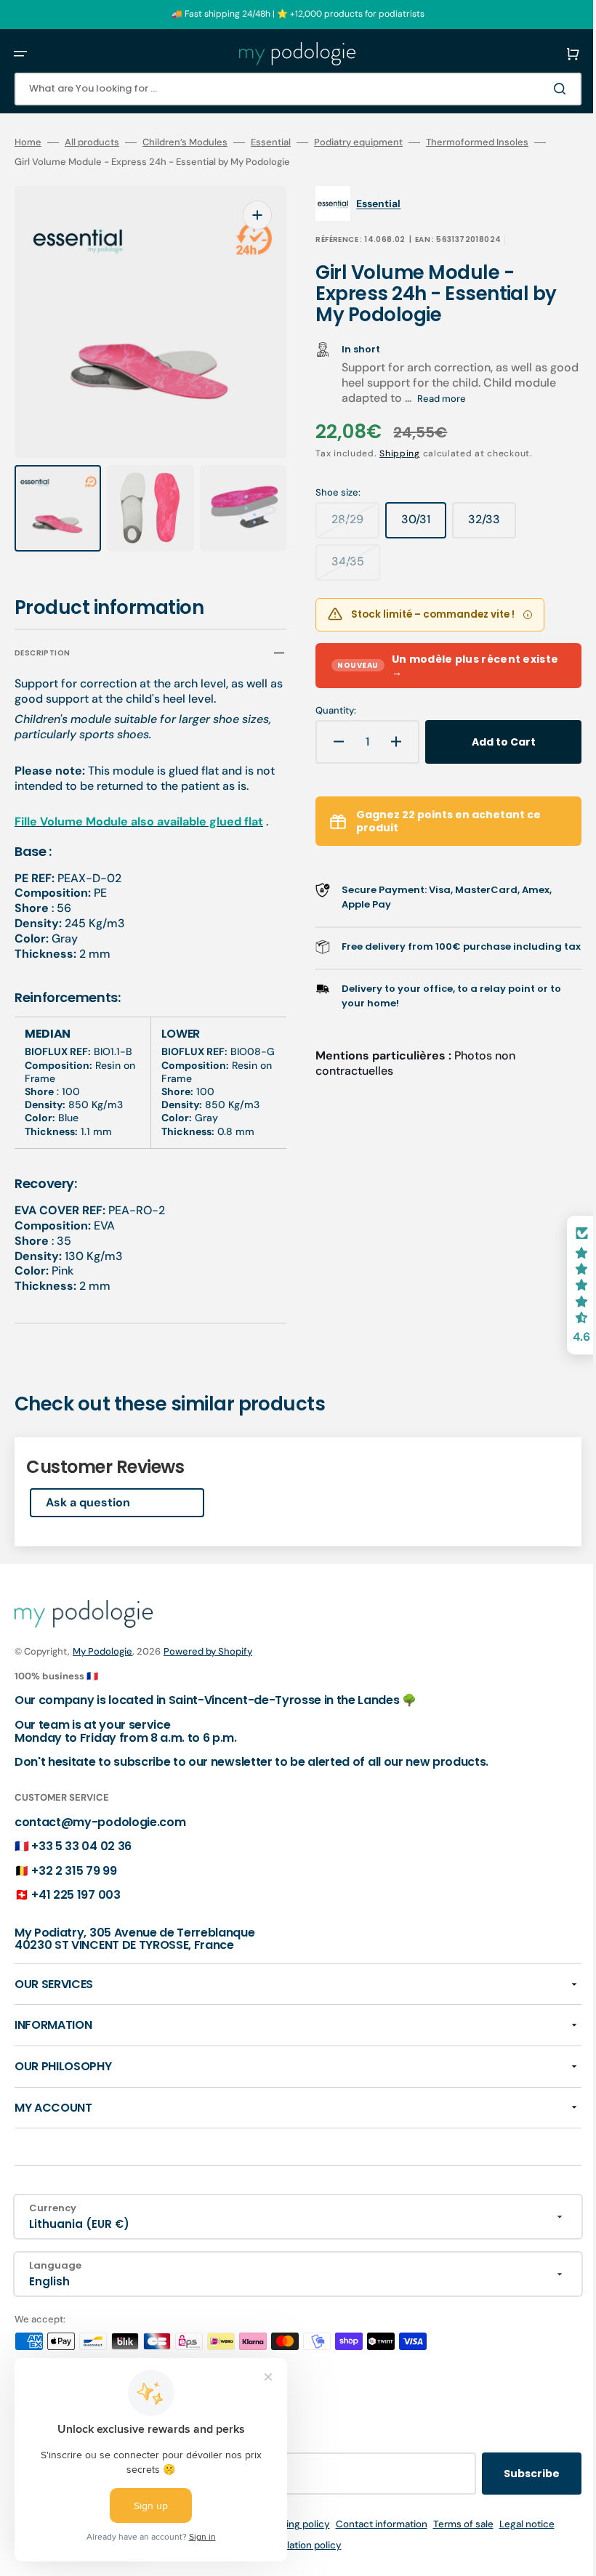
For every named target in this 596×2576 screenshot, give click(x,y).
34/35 (346, 567)
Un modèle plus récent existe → (419, 666)
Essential (271, 142)
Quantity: (326, 711)
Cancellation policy (287, 2545)
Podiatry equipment (358, 142)
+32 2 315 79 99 (74, 1871)
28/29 (345, 525)
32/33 (482, 525)
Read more (476, 399)
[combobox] (287, 89)
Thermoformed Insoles (477, 142)
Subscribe (510, 2474)
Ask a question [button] (88, 1502)
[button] (20, 54)
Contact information (371, 2524)
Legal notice (516, 2524)
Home (28, 142)
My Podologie (102, 1651)
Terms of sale (452, 2524)
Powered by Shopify (208, 1651)
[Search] (541, 89)
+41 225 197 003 (76, 1895)
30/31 (414, 525)
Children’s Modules (185, 142)
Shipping (390, 453)
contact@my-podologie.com (100, 1822)
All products (92, 142)
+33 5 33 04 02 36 (81, 1846)
